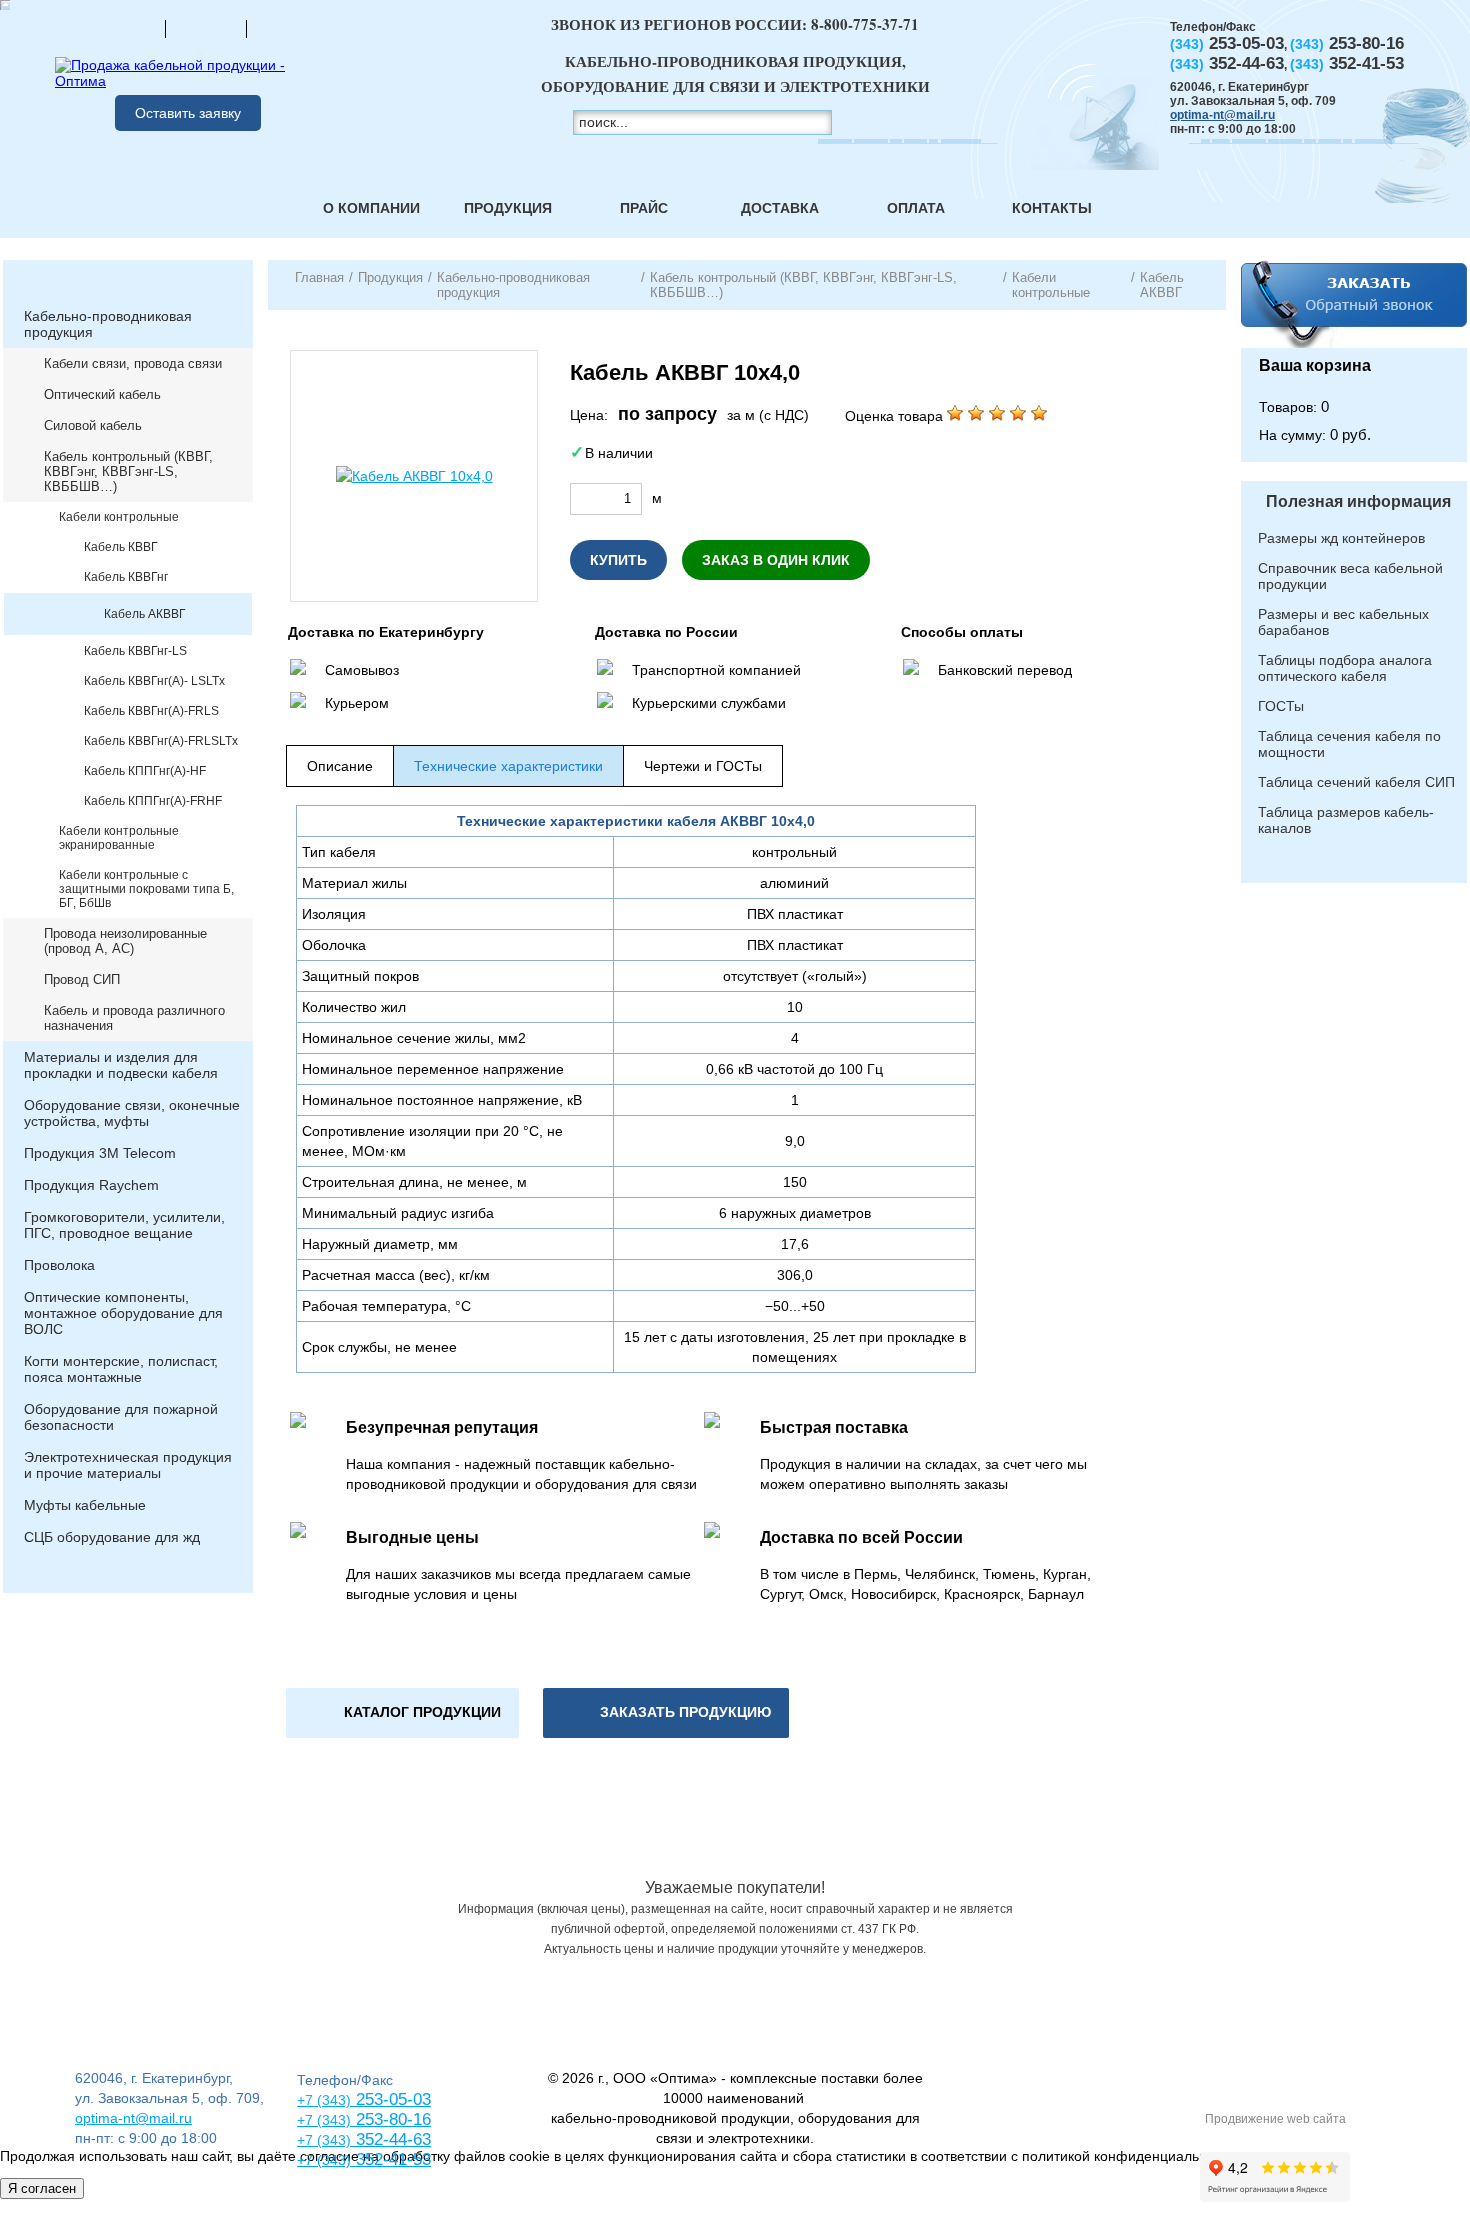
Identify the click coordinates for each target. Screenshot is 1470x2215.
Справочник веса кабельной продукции (1350, 576)
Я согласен (42, 2188)
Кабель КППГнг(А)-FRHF (153, 801)
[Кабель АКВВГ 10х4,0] (414, 476)
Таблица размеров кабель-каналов (1346, 820)
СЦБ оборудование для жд (112, 1537)
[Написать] (287, 28)
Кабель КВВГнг (126, 577)
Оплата (916, 208)
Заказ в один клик (776, 560)
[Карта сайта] (206, 28)
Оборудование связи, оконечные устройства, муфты (132, 1113)
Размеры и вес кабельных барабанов (1343, 622)
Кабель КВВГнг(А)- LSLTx (154, 681)
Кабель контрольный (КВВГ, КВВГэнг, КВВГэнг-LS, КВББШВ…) (128, 471)
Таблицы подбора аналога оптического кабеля (1345, 668)
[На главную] (125, 28)
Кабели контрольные (119, 517)
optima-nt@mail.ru (1222, 115)
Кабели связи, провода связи (133, 363)
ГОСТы (1281, 706)
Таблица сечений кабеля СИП (1356, 782)
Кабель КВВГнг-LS (135, 651)
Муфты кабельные (85, 1505)
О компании (371, 208)
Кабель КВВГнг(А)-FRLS (151, 711)
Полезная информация (1358, 501)
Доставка (780, 208)
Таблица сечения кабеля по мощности (1349, 744)
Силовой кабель (93, 425)
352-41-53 (391, 2159)
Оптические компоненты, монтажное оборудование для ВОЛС (123, 1313)
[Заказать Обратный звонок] (1354, 304)
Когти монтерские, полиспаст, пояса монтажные (121, 1369)
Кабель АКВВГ (145, 614)
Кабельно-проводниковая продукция (108, 324)
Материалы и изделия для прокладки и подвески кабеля (121, 1065)
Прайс (644, 208)
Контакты (1052, 208)
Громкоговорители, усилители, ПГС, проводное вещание (124, 1225)
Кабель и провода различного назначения (134, 1018)
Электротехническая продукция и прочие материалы (128, 1465)
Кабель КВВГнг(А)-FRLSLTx (161, 741)
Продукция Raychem (91, 1185)
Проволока (59, 1265)
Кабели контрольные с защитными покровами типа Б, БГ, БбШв (146, 889)
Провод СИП (82, 979)
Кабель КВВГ (121, 547)
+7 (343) (324, 2160)
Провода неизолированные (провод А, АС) (125, 941)
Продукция (508, 208)
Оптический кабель (102, 394)
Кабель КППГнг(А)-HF (145, 771)
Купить (618, 560)
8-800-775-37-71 (865, 24)
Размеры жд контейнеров (1341, 538)
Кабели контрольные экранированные (119, 838)
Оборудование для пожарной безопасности (121, 1417)
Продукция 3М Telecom (100, 1153)
